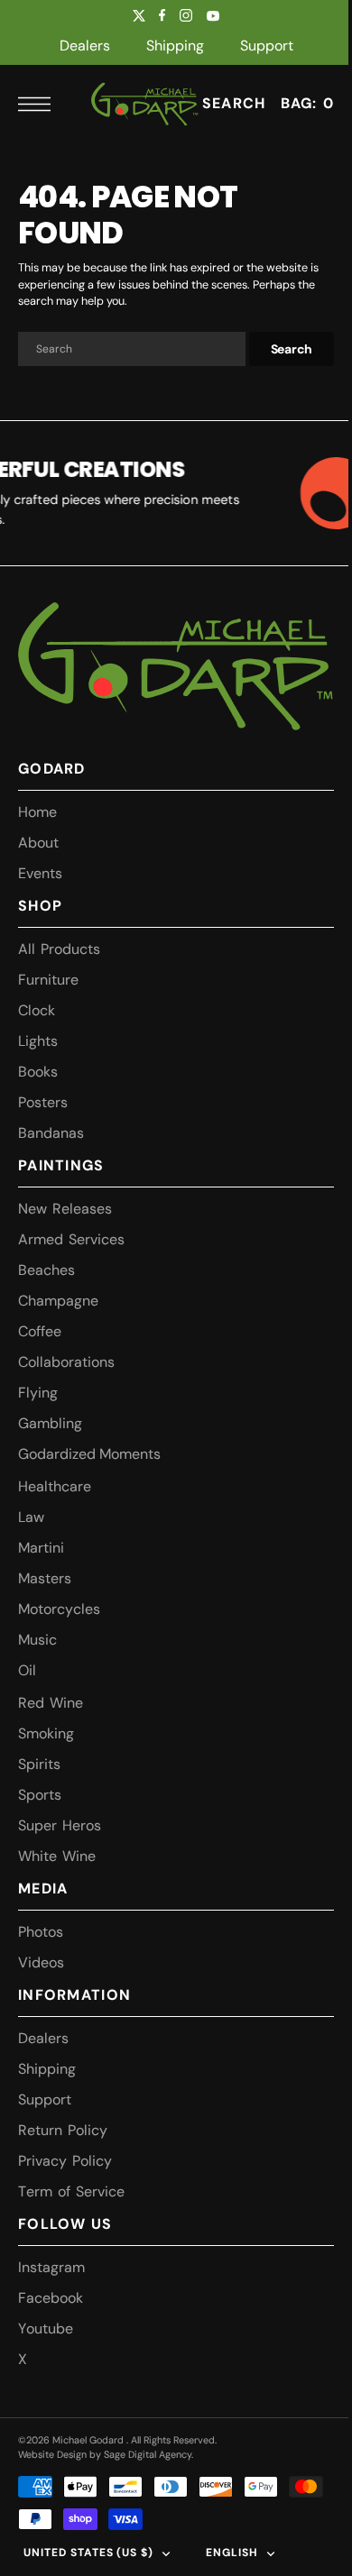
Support (267, 46)
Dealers (85, 46)
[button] (39, 104)
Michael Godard (89, 2440)
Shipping (175, 46)
